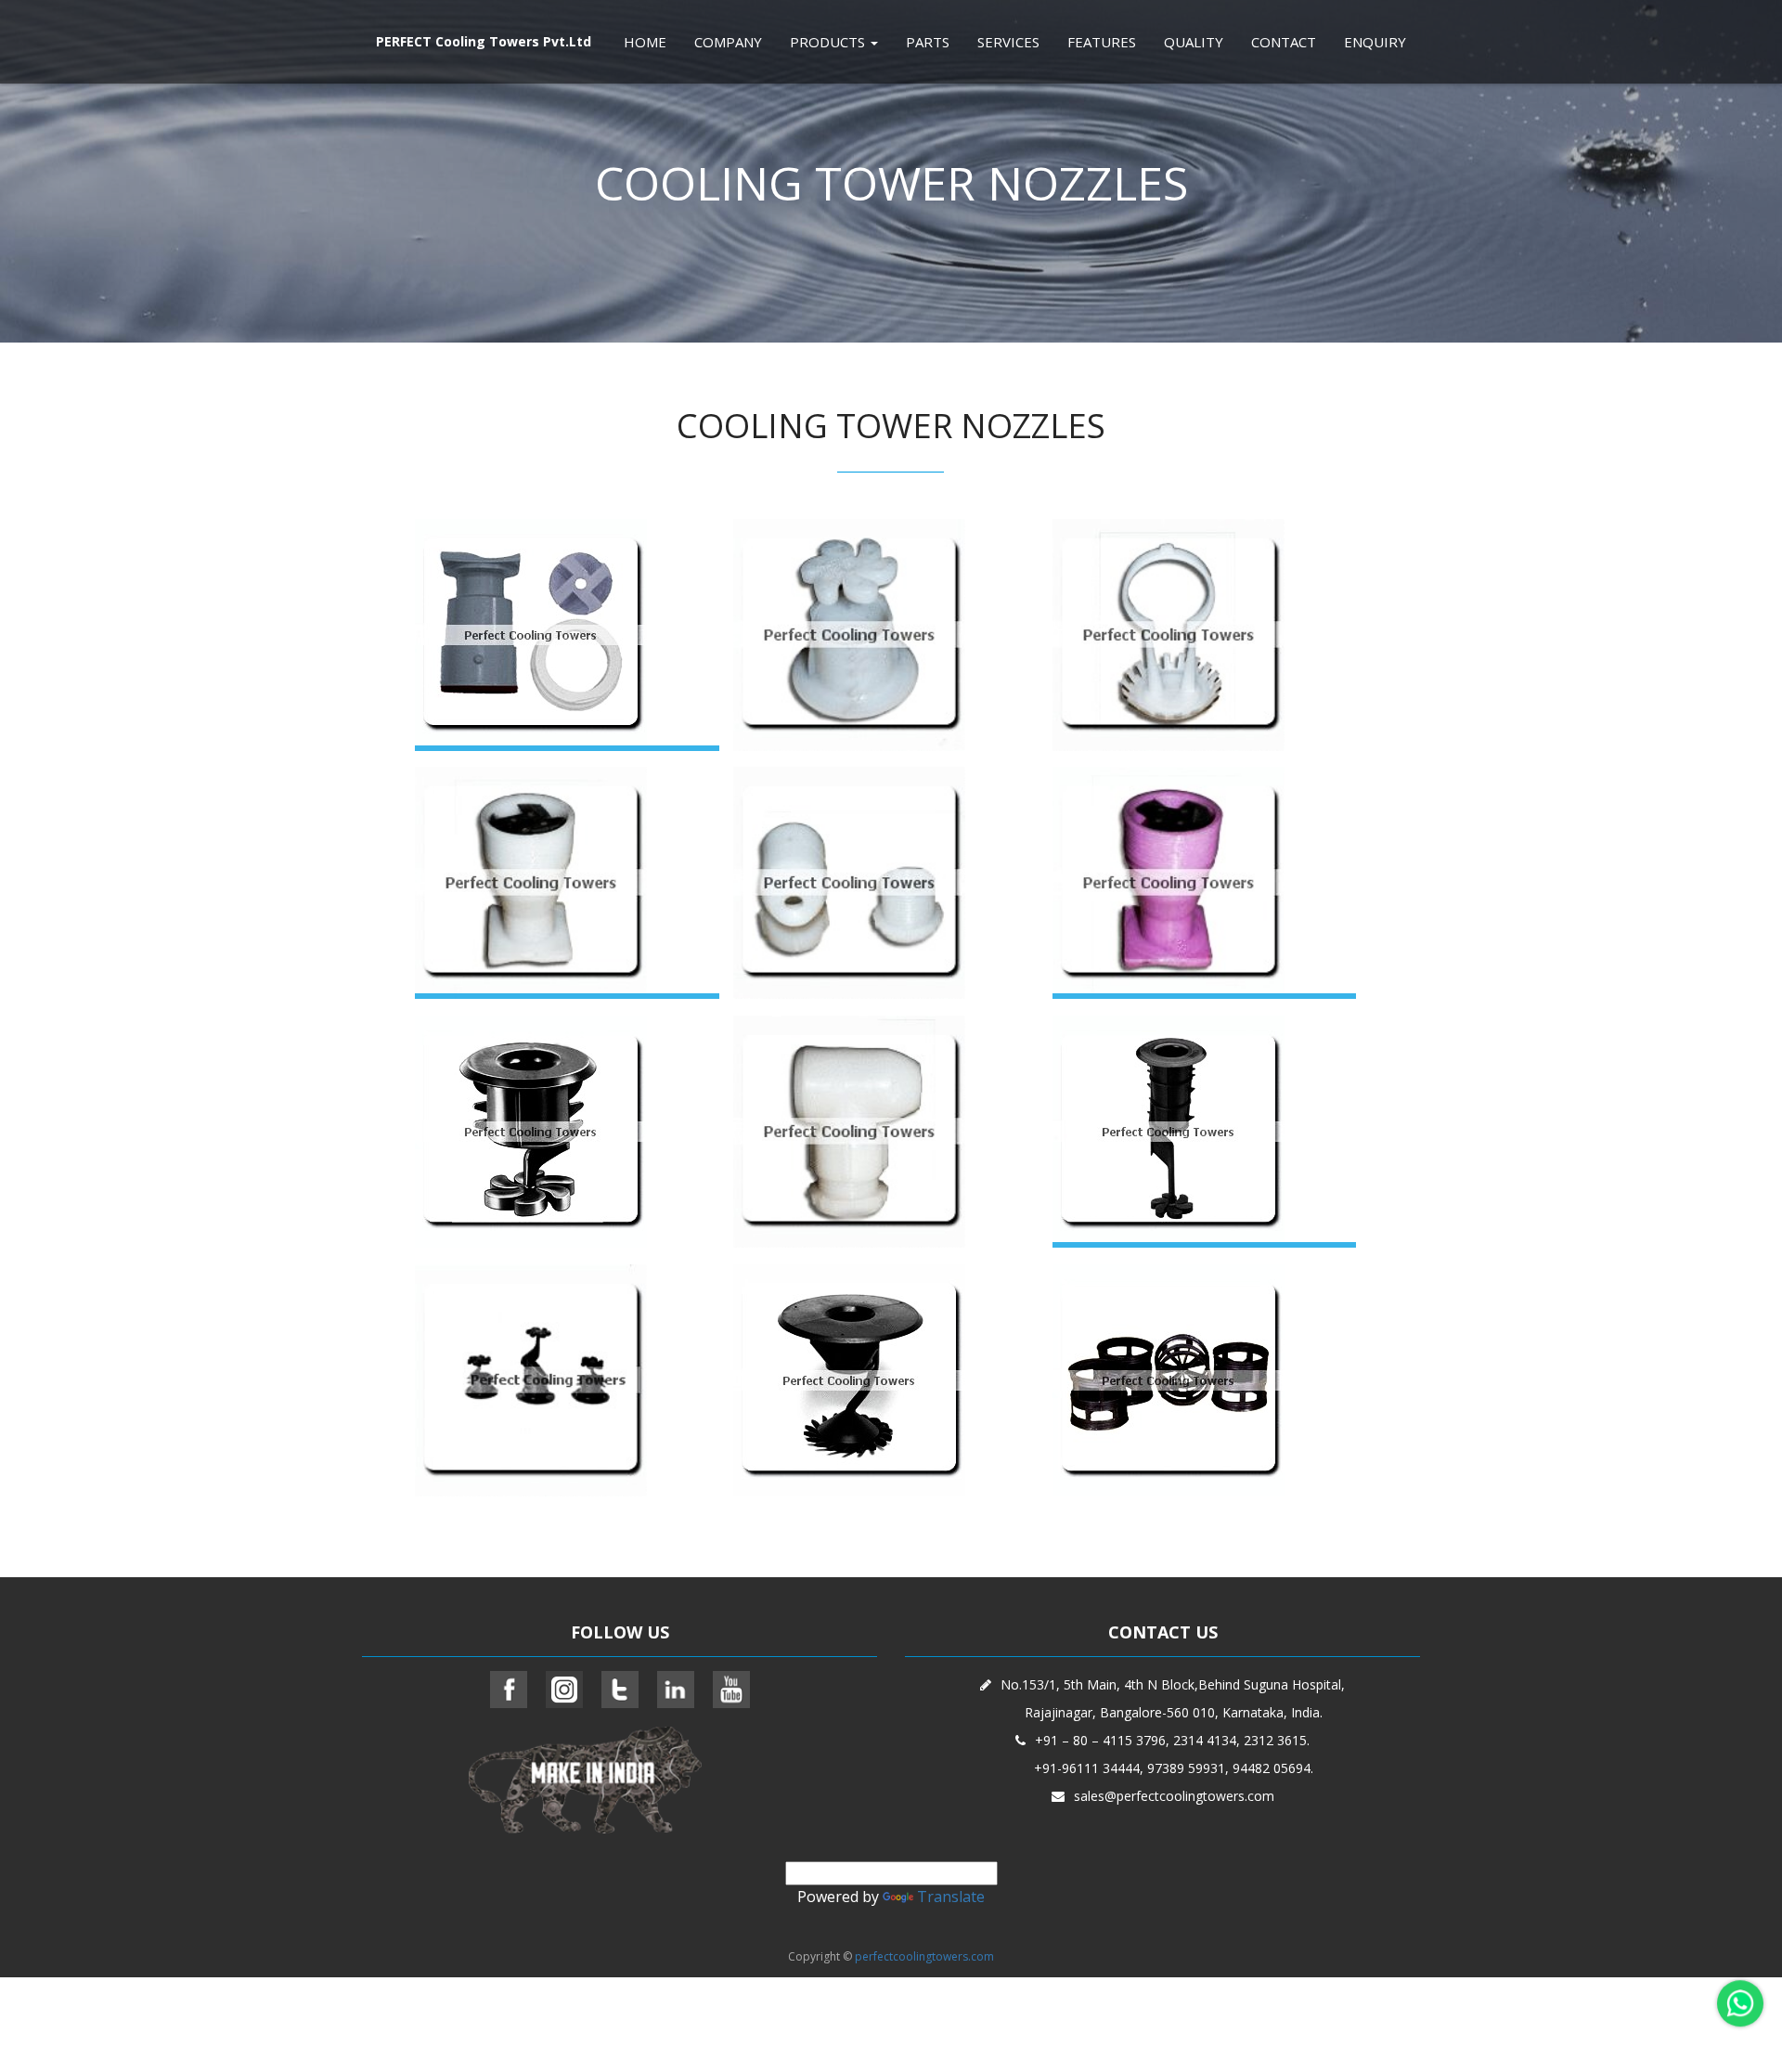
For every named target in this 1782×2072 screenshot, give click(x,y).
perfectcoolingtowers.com (924, 1956)
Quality (1194, 42)
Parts (928, 42)
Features (1102, 42)
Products (829, 42)
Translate (951, 1897)
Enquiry (1375, 42)
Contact (1284, 42)
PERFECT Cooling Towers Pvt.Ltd (484, 41)
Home (645, 42)
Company (728, 42)
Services (1008, 42)
